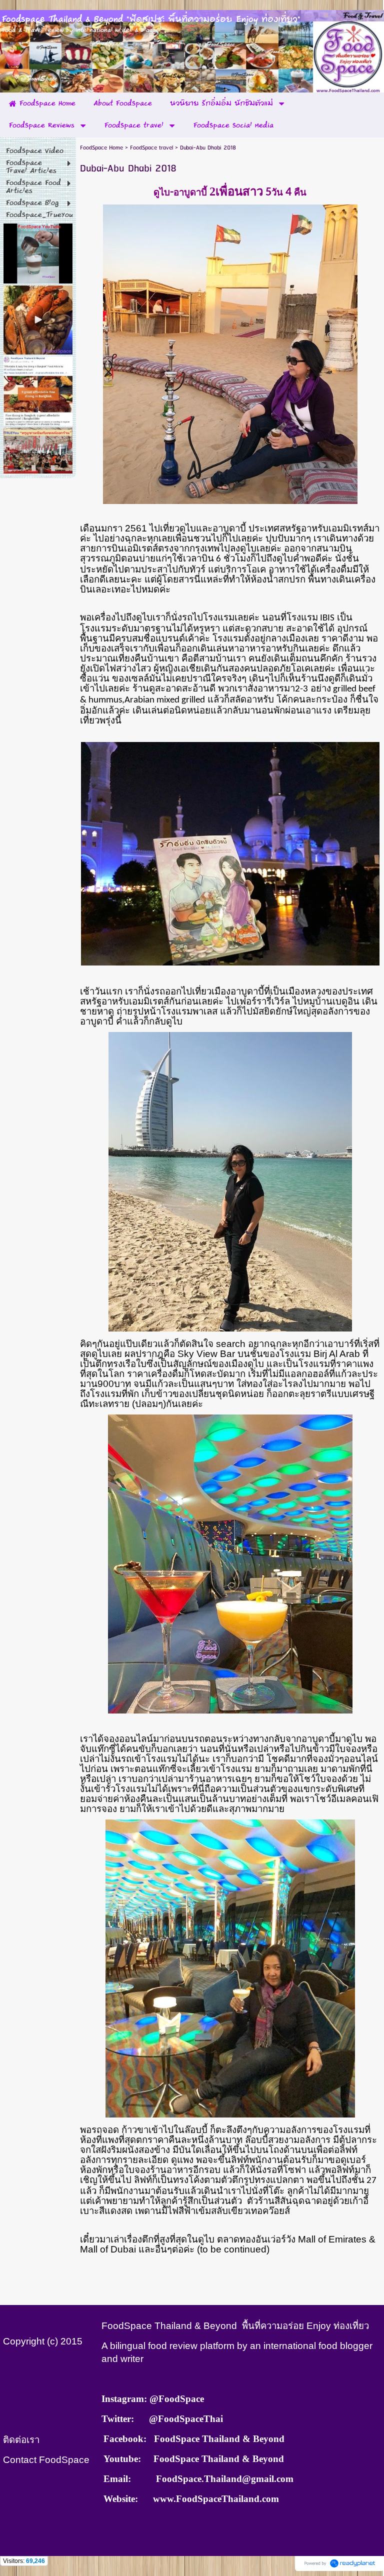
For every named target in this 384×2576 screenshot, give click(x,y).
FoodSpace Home (101, 148)
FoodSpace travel (151, 148)
